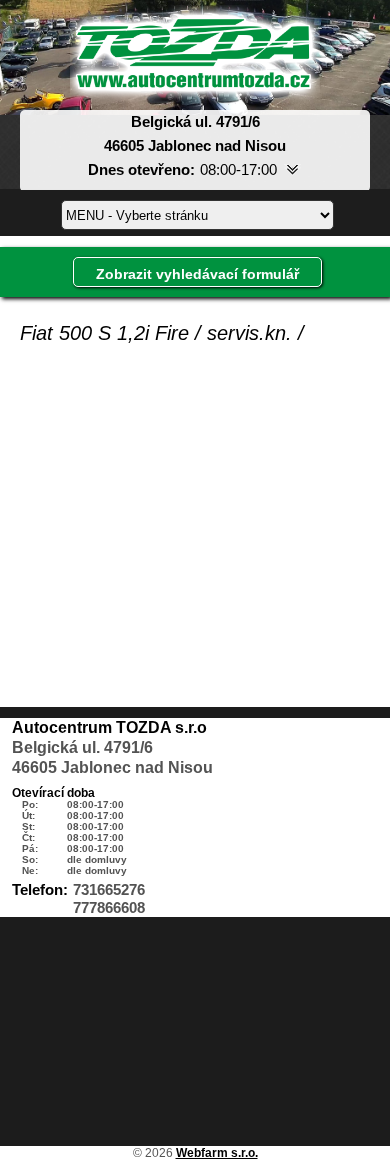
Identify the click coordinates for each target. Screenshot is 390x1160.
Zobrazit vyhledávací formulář (197, 274)
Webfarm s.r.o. (217, 1153)
